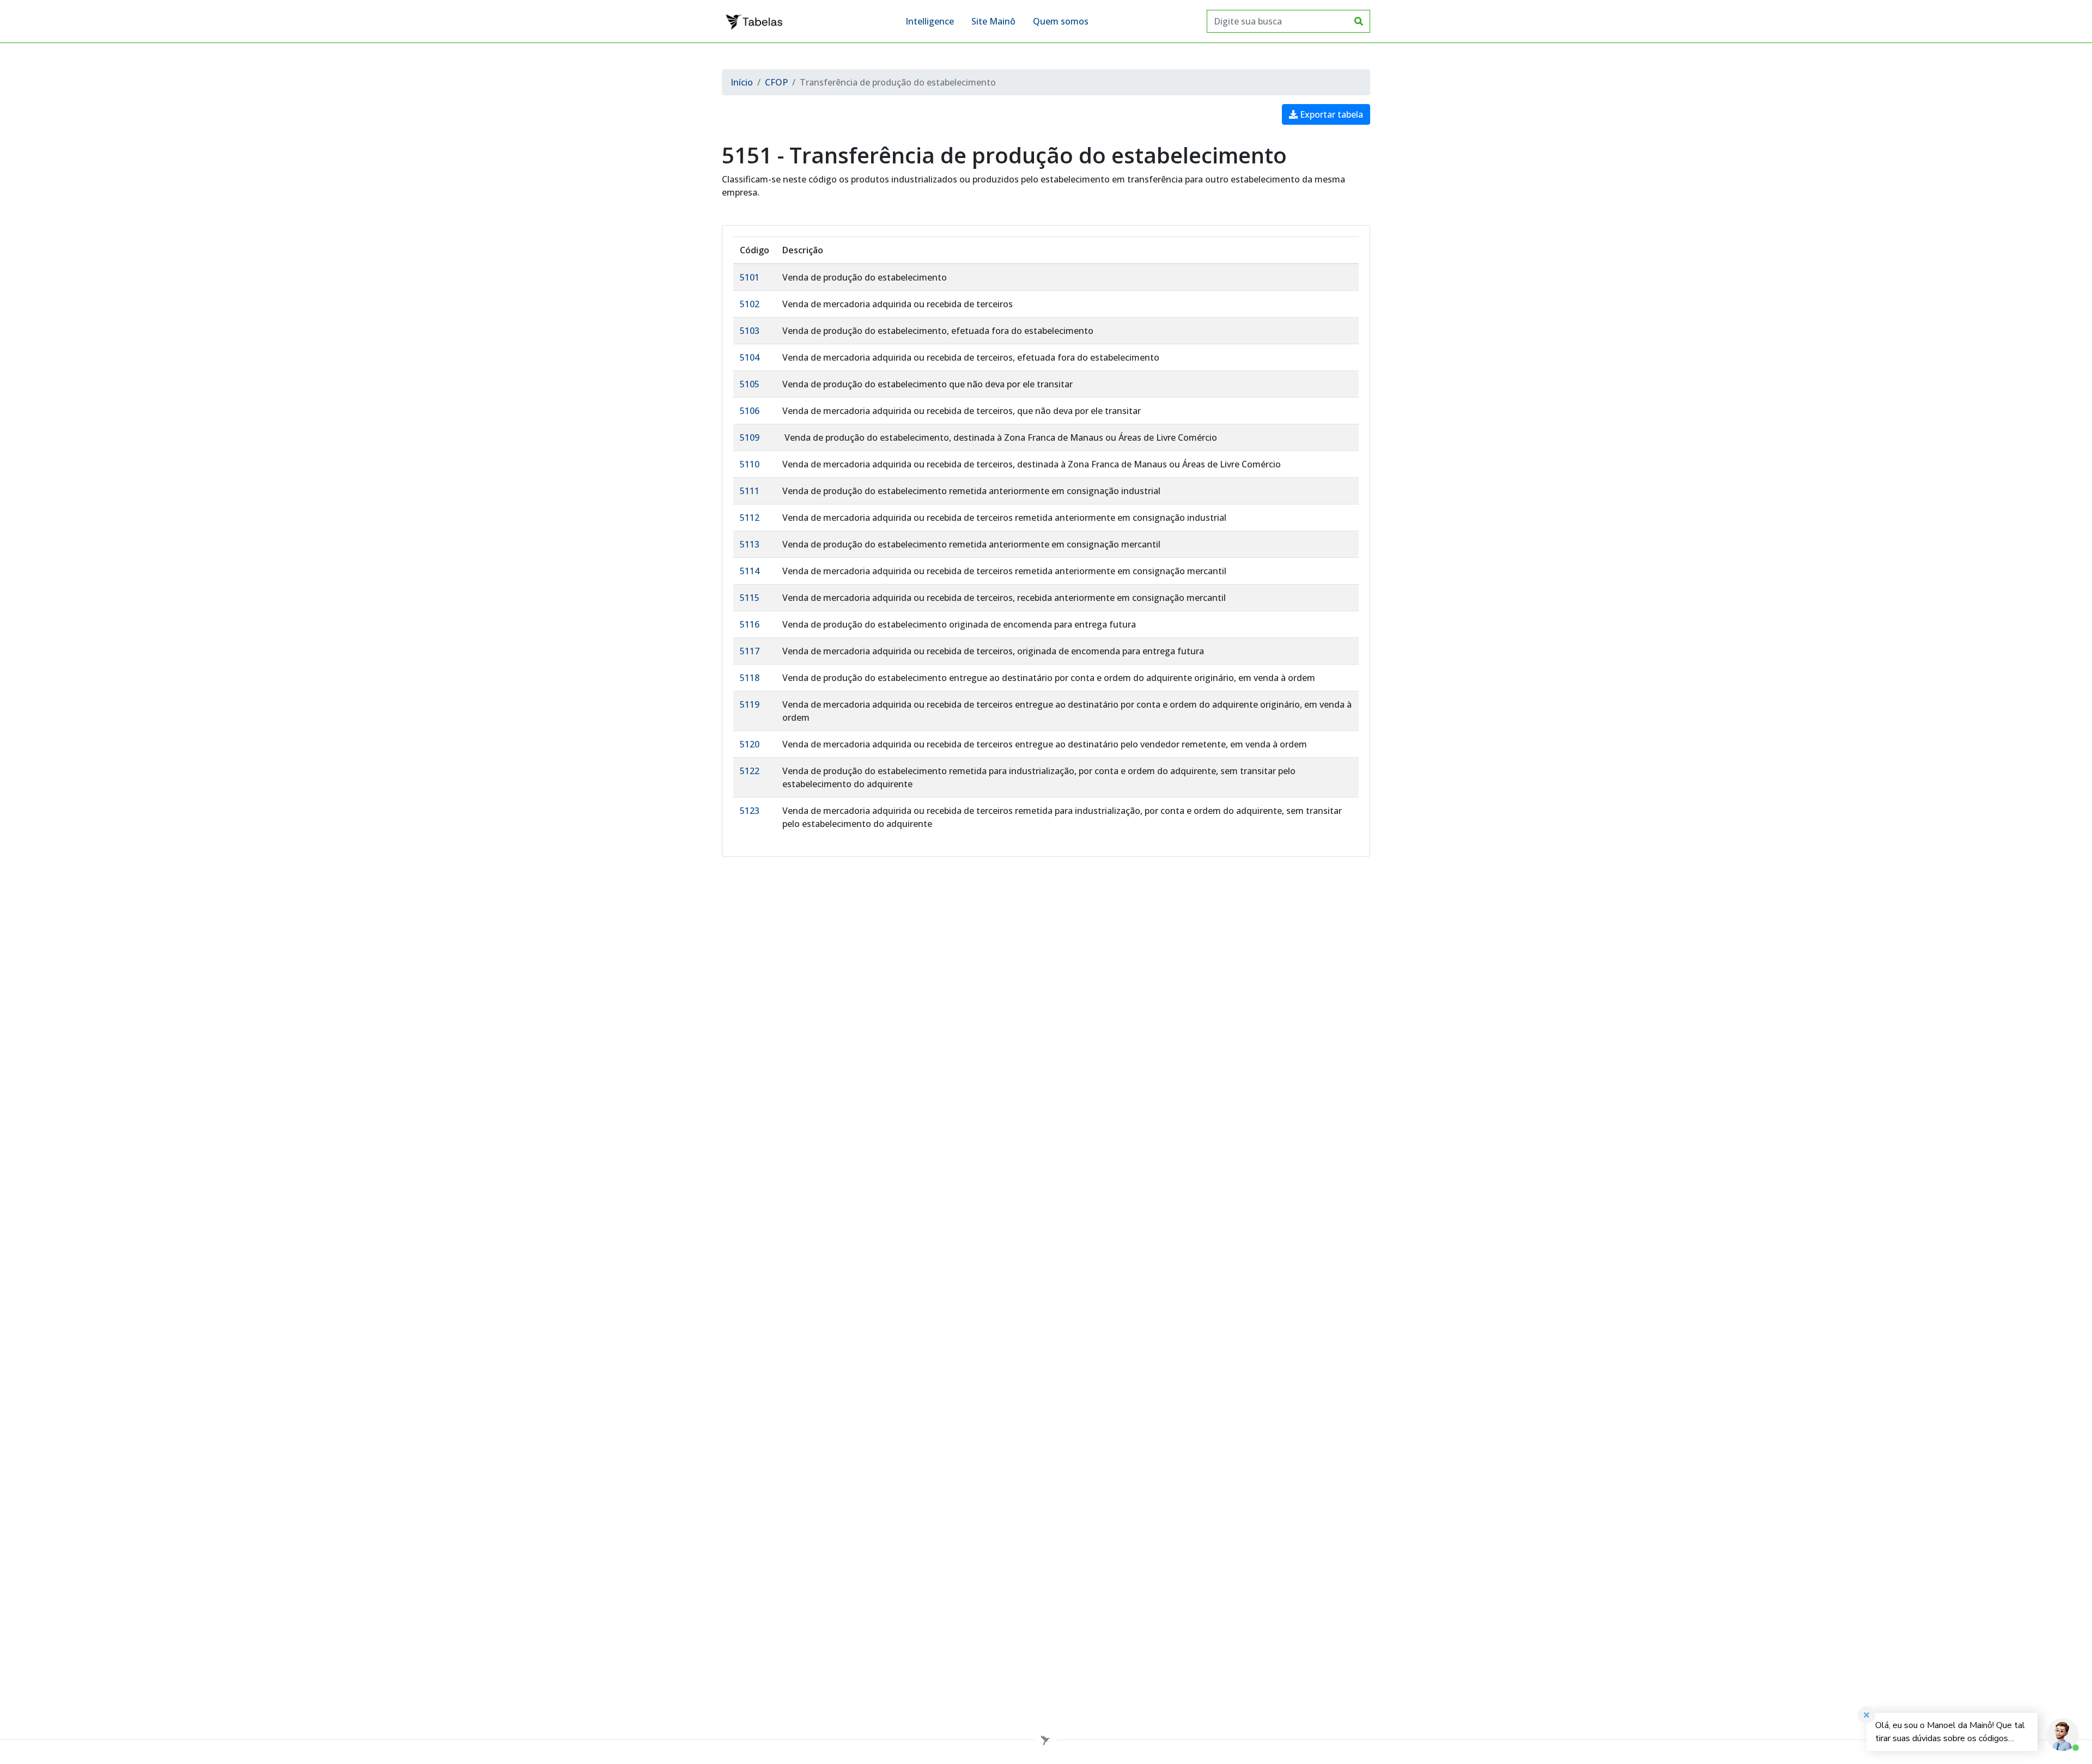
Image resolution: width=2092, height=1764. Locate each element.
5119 (750, 704)
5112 (750, 518)
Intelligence (930, 21)
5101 (750, 277)
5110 (750, 464)
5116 (750, 624)
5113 (750, 544)
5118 (750, 678)
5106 (750, 411)
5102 (750, 304)
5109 (750, 437)
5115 (750, 598)
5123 (750, 811)
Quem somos (1061, 21)
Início (742, 82)
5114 (750, 571)
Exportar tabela (1330, 114)
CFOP (776, 82)
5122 (750, 771)
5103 (750, 331)
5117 (750, 651)
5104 (750, 357)
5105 (750, 384)
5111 (750, 491)
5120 (750, 744)
